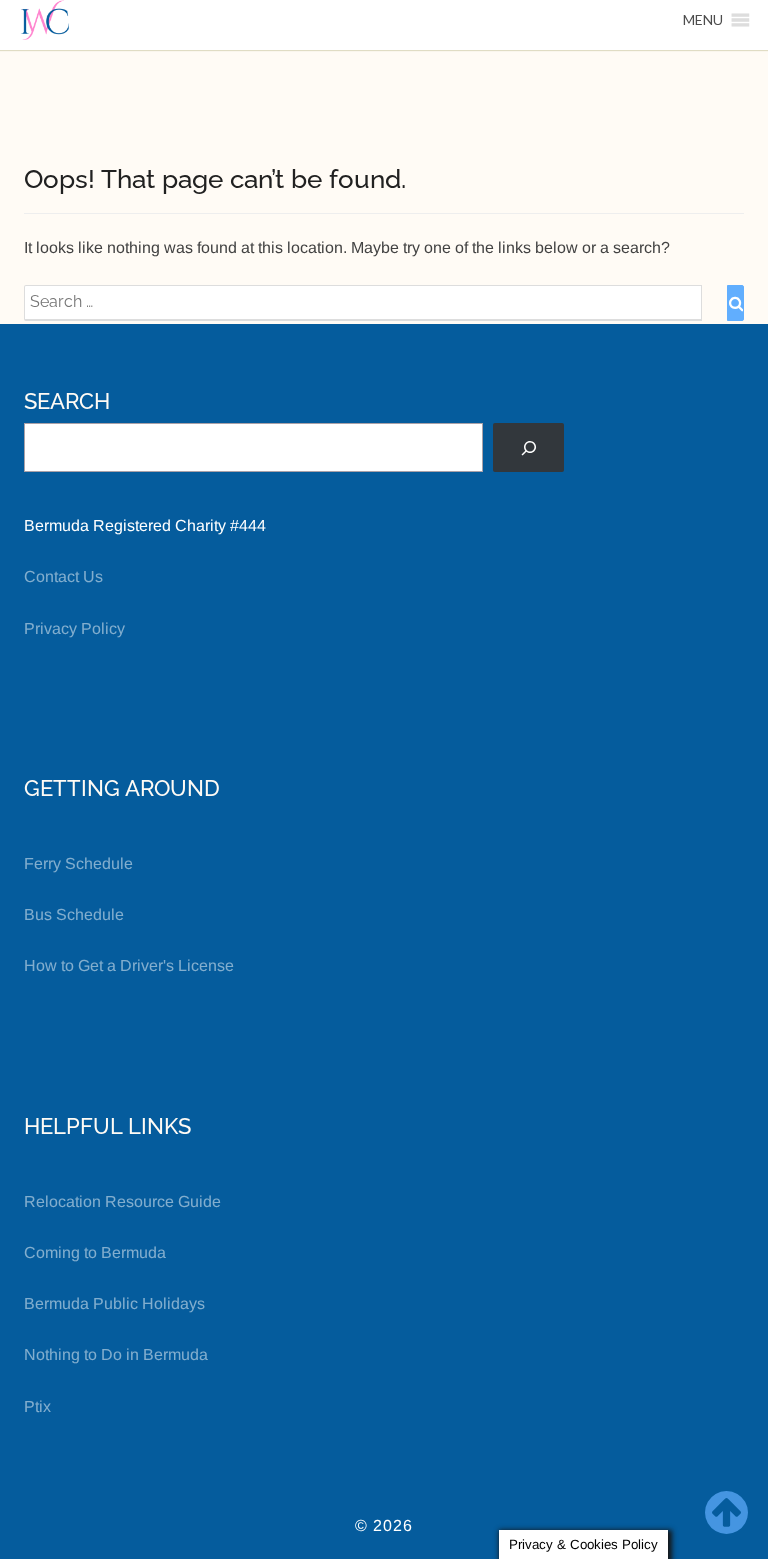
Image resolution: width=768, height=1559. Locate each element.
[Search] (528, 447)
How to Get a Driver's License (129, 965)
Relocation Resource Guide (122, 1201)
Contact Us (63, 576)
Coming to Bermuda (95, 1252)
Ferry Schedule (78, 863)
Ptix (37, 1406)
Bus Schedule (74, 914)
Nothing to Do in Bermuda (116, 1354)
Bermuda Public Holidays (114, 1303)
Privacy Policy (74, 628)
